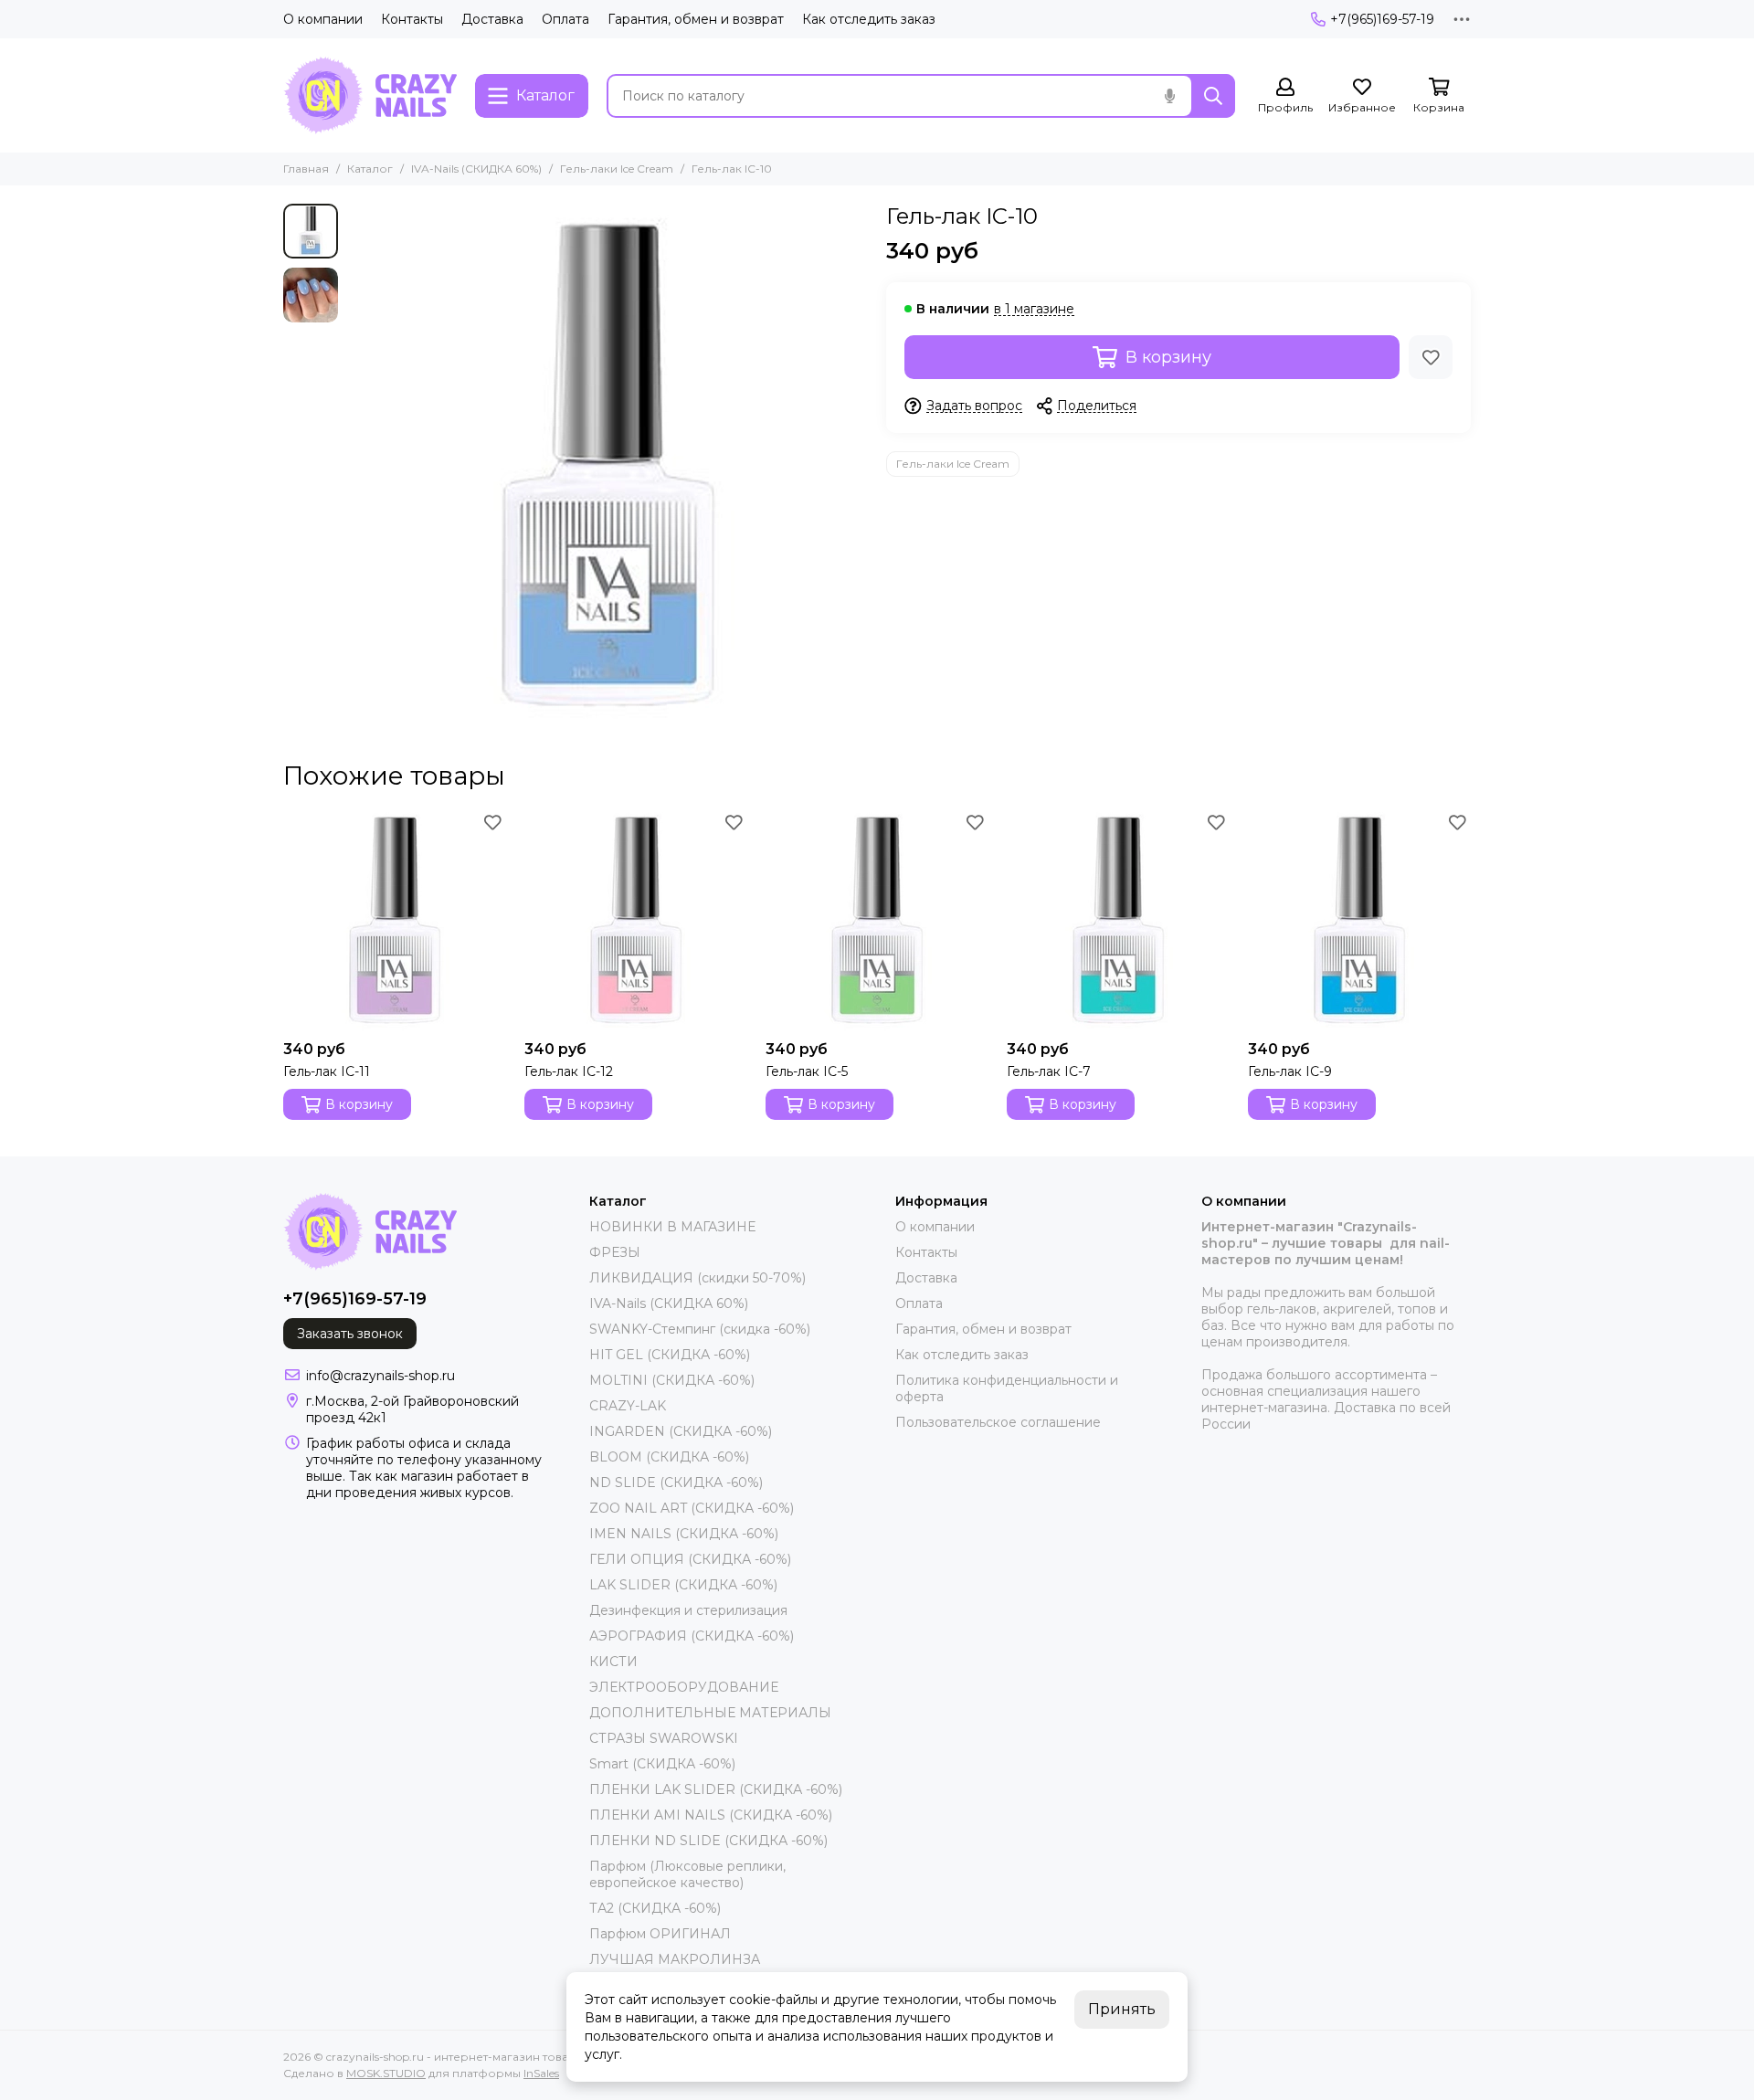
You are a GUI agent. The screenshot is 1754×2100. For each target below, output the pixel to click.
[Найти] (1213, 96)
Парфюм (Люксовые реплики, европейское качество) (687, 1874)
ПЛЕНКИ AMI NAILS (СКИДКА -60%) (711, 1815)
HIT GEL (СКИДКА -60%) (670, 1355)
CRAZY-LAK (628, 1406)
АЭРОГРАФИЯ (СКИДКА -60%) (692, 1636)
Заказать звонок (350, 1334)
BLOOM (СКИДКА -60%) (669, 1457)
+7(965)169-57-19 (1382, 19)
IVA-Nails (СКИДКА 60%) (476, 169)
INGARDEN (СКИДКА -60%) (681, 1431)
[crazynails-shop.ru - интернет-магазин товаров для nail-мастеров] (370, 95)
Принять (1122, 2009)
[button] (356, 464)
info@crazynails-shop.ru (380, 1376)
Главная (306, 169)
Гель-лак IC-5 (807, 1071)
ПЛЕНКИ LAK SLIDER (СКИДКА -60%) (716, 1789)
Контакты (412, 19)
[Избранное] (1431, 357)
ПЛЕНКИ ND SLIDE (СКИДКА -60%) (708, 1841)
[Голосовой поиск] (1169, 96)
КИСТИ (613, 1662)
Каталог (370, 169)
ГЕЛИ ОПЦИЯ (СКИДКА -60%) (690, 1559)
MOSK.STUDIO (386, 2073)
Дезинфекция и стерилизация (688, 1610)
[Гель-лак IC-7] (1118, 920)
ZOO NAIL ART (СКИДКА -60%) (692, 1508)
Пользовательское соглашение (998, 1422)
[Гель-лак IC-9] (1359, 920)
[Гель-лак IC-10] (608, 464)
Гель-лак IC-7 (1049, 1071)
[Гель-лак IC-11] (395, 920)
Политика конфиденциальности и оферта (1007, 1388)
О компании (323, 19)
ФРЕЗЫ (615, 1252)
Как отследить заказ (869, 19)
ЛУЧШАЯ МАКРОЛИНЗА (675, 1959)
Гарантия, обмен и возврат (696, 19)
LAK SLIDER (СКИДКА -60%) (683, 1585)
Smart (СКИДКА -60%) (662, 1764)
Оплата (565, 19)
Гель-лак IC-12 (569, 1071)
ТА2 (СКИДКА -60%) (655, 1908)
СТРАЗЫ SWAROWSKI (664, 1738)
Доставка (492, 19)
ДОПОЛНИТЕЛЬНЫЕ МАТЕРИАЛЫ (710, 1713)
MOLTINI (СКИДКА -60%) (672, 1380)
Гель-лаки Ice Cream (617, 169)
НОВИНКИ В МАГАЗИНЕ (672, 1227)
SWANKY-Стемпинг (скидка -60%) (700, 1329)
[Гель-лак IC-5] (877, 920)
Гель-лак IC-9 (1290, 1071)
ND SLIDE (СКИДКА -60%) (676, 1483)
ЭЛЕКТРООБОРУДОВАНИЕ (684, 1687)
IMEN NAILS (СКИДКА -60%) (684, 1534)
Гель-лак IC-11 (327, 1071)
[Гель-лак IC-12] (636, 920)
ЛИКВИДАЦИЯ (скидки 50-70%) (697, 1278)
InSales (541, 2073)
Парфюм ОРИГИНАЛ (660, 1934)
